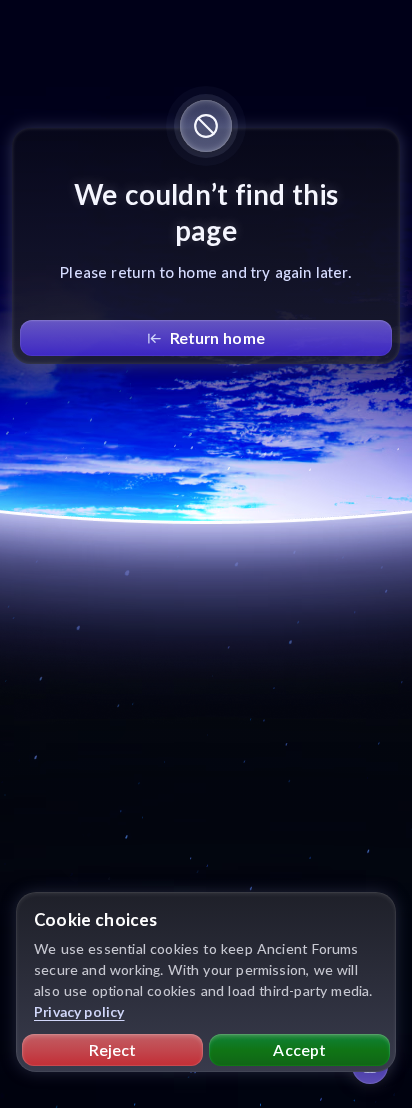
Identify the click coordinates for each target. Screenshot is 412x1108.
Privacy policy (79, 1011)
